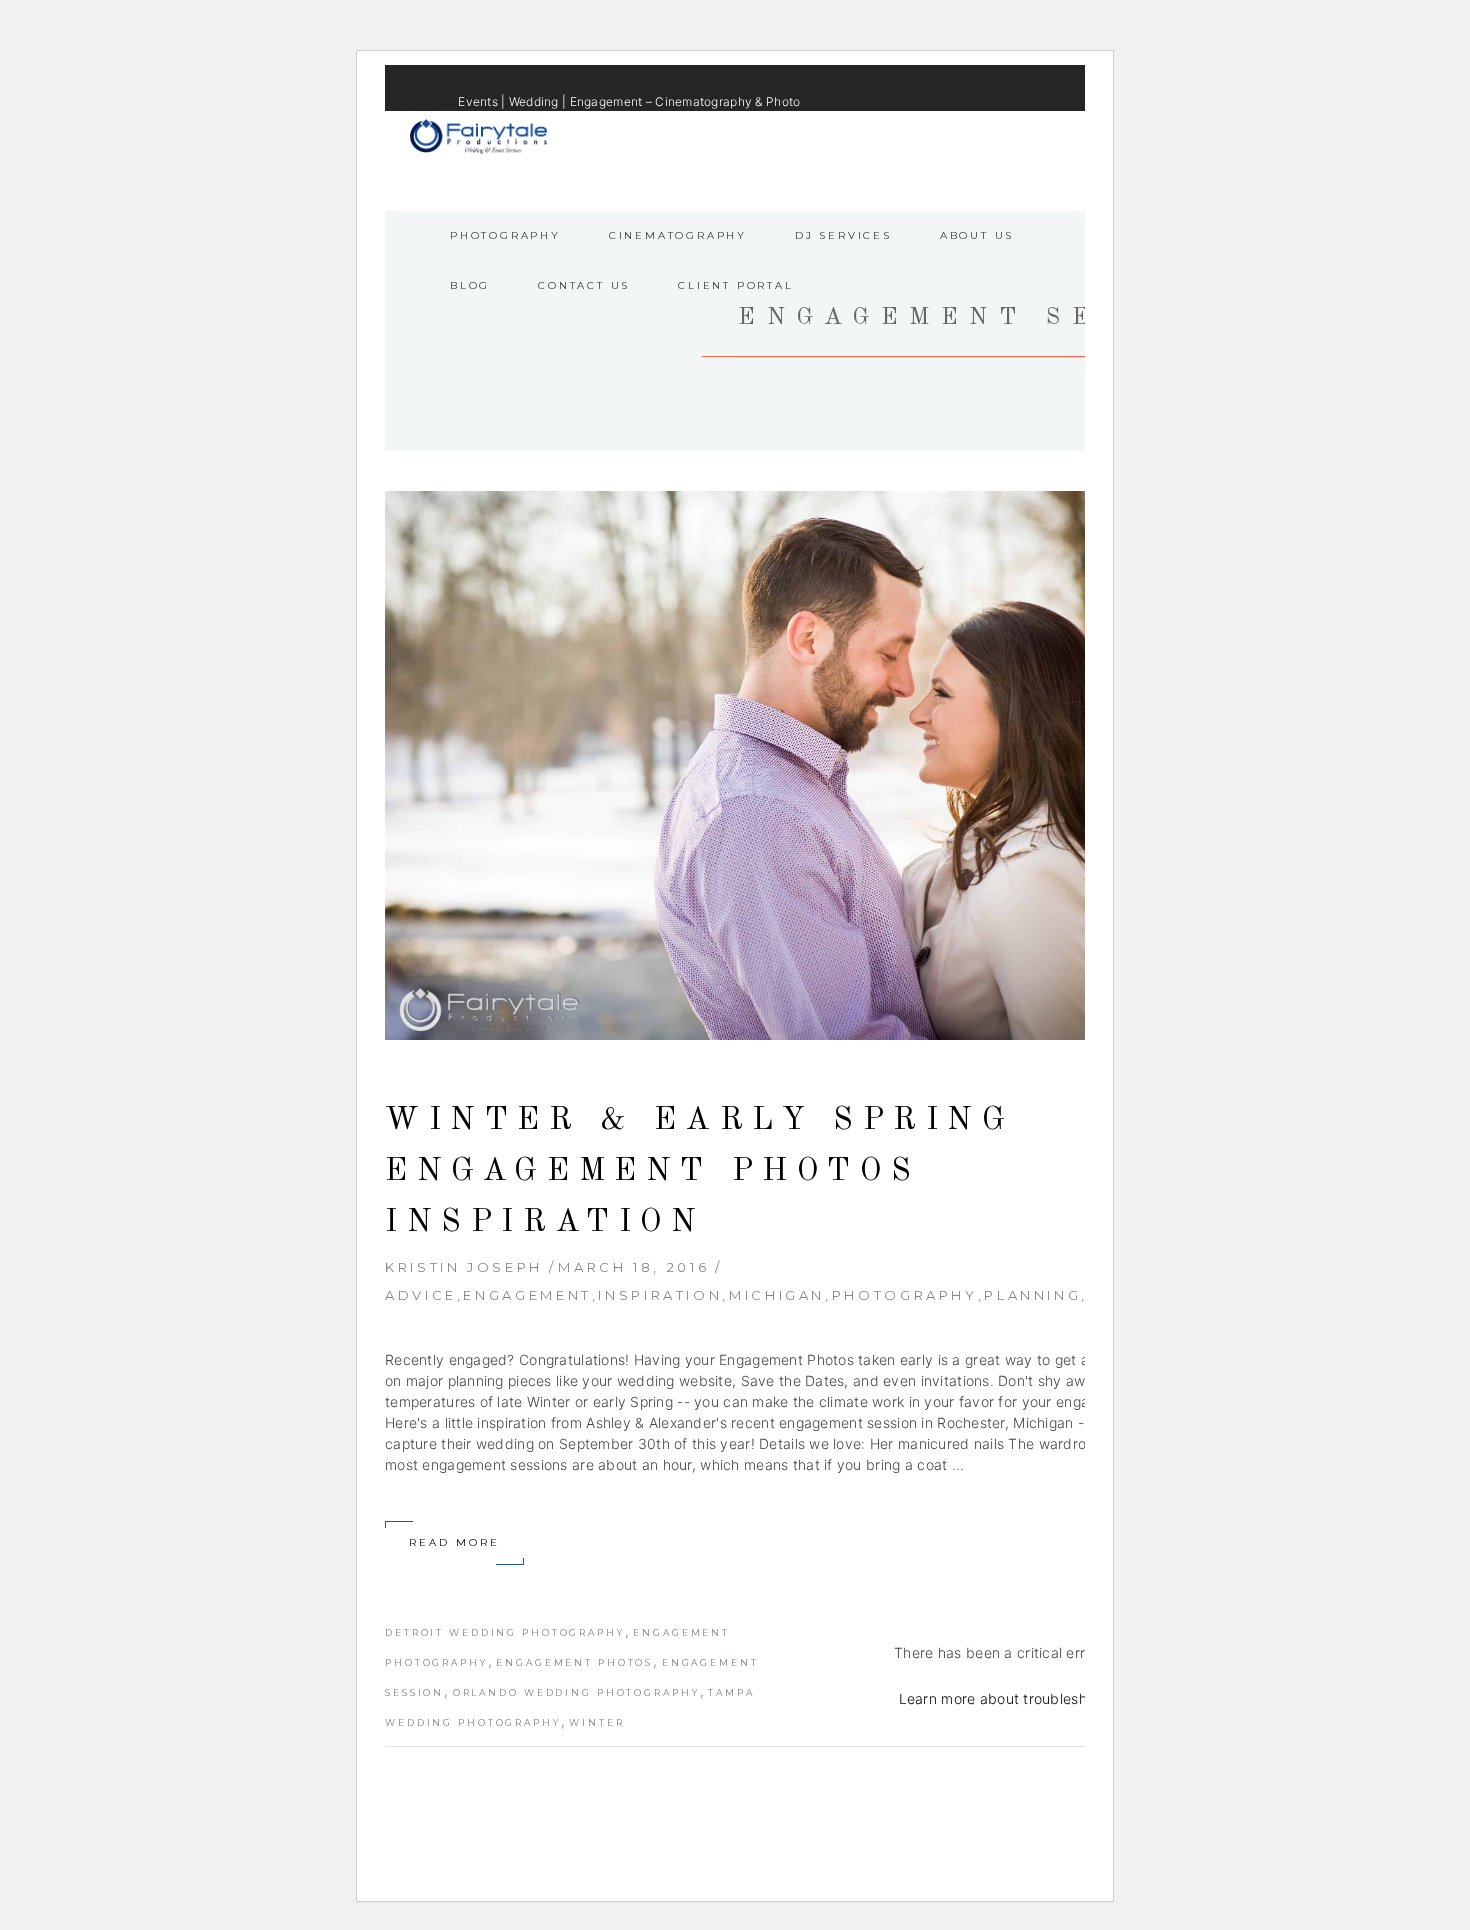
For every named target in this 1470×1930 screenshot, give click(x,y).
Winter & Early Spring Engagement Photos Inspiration (700, 1172)
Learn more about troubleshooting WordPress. (1054, 1698)
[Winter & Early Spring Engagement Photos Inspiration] (797, 765)
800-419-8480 (930, 133)
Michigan (777, 1295)
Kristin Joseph (464, 1267)
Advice (421, 1295)
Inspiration (660, 1295)
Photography (905, 1295)
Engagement (527, 1295)
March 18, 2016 (633, 1267)
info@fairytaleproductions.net (782, 133)
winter (596, 1722)
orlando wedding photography (576, 1692)
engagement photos (574, 1662)
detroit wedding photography (505, 1632)
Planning (1032, 1295)
